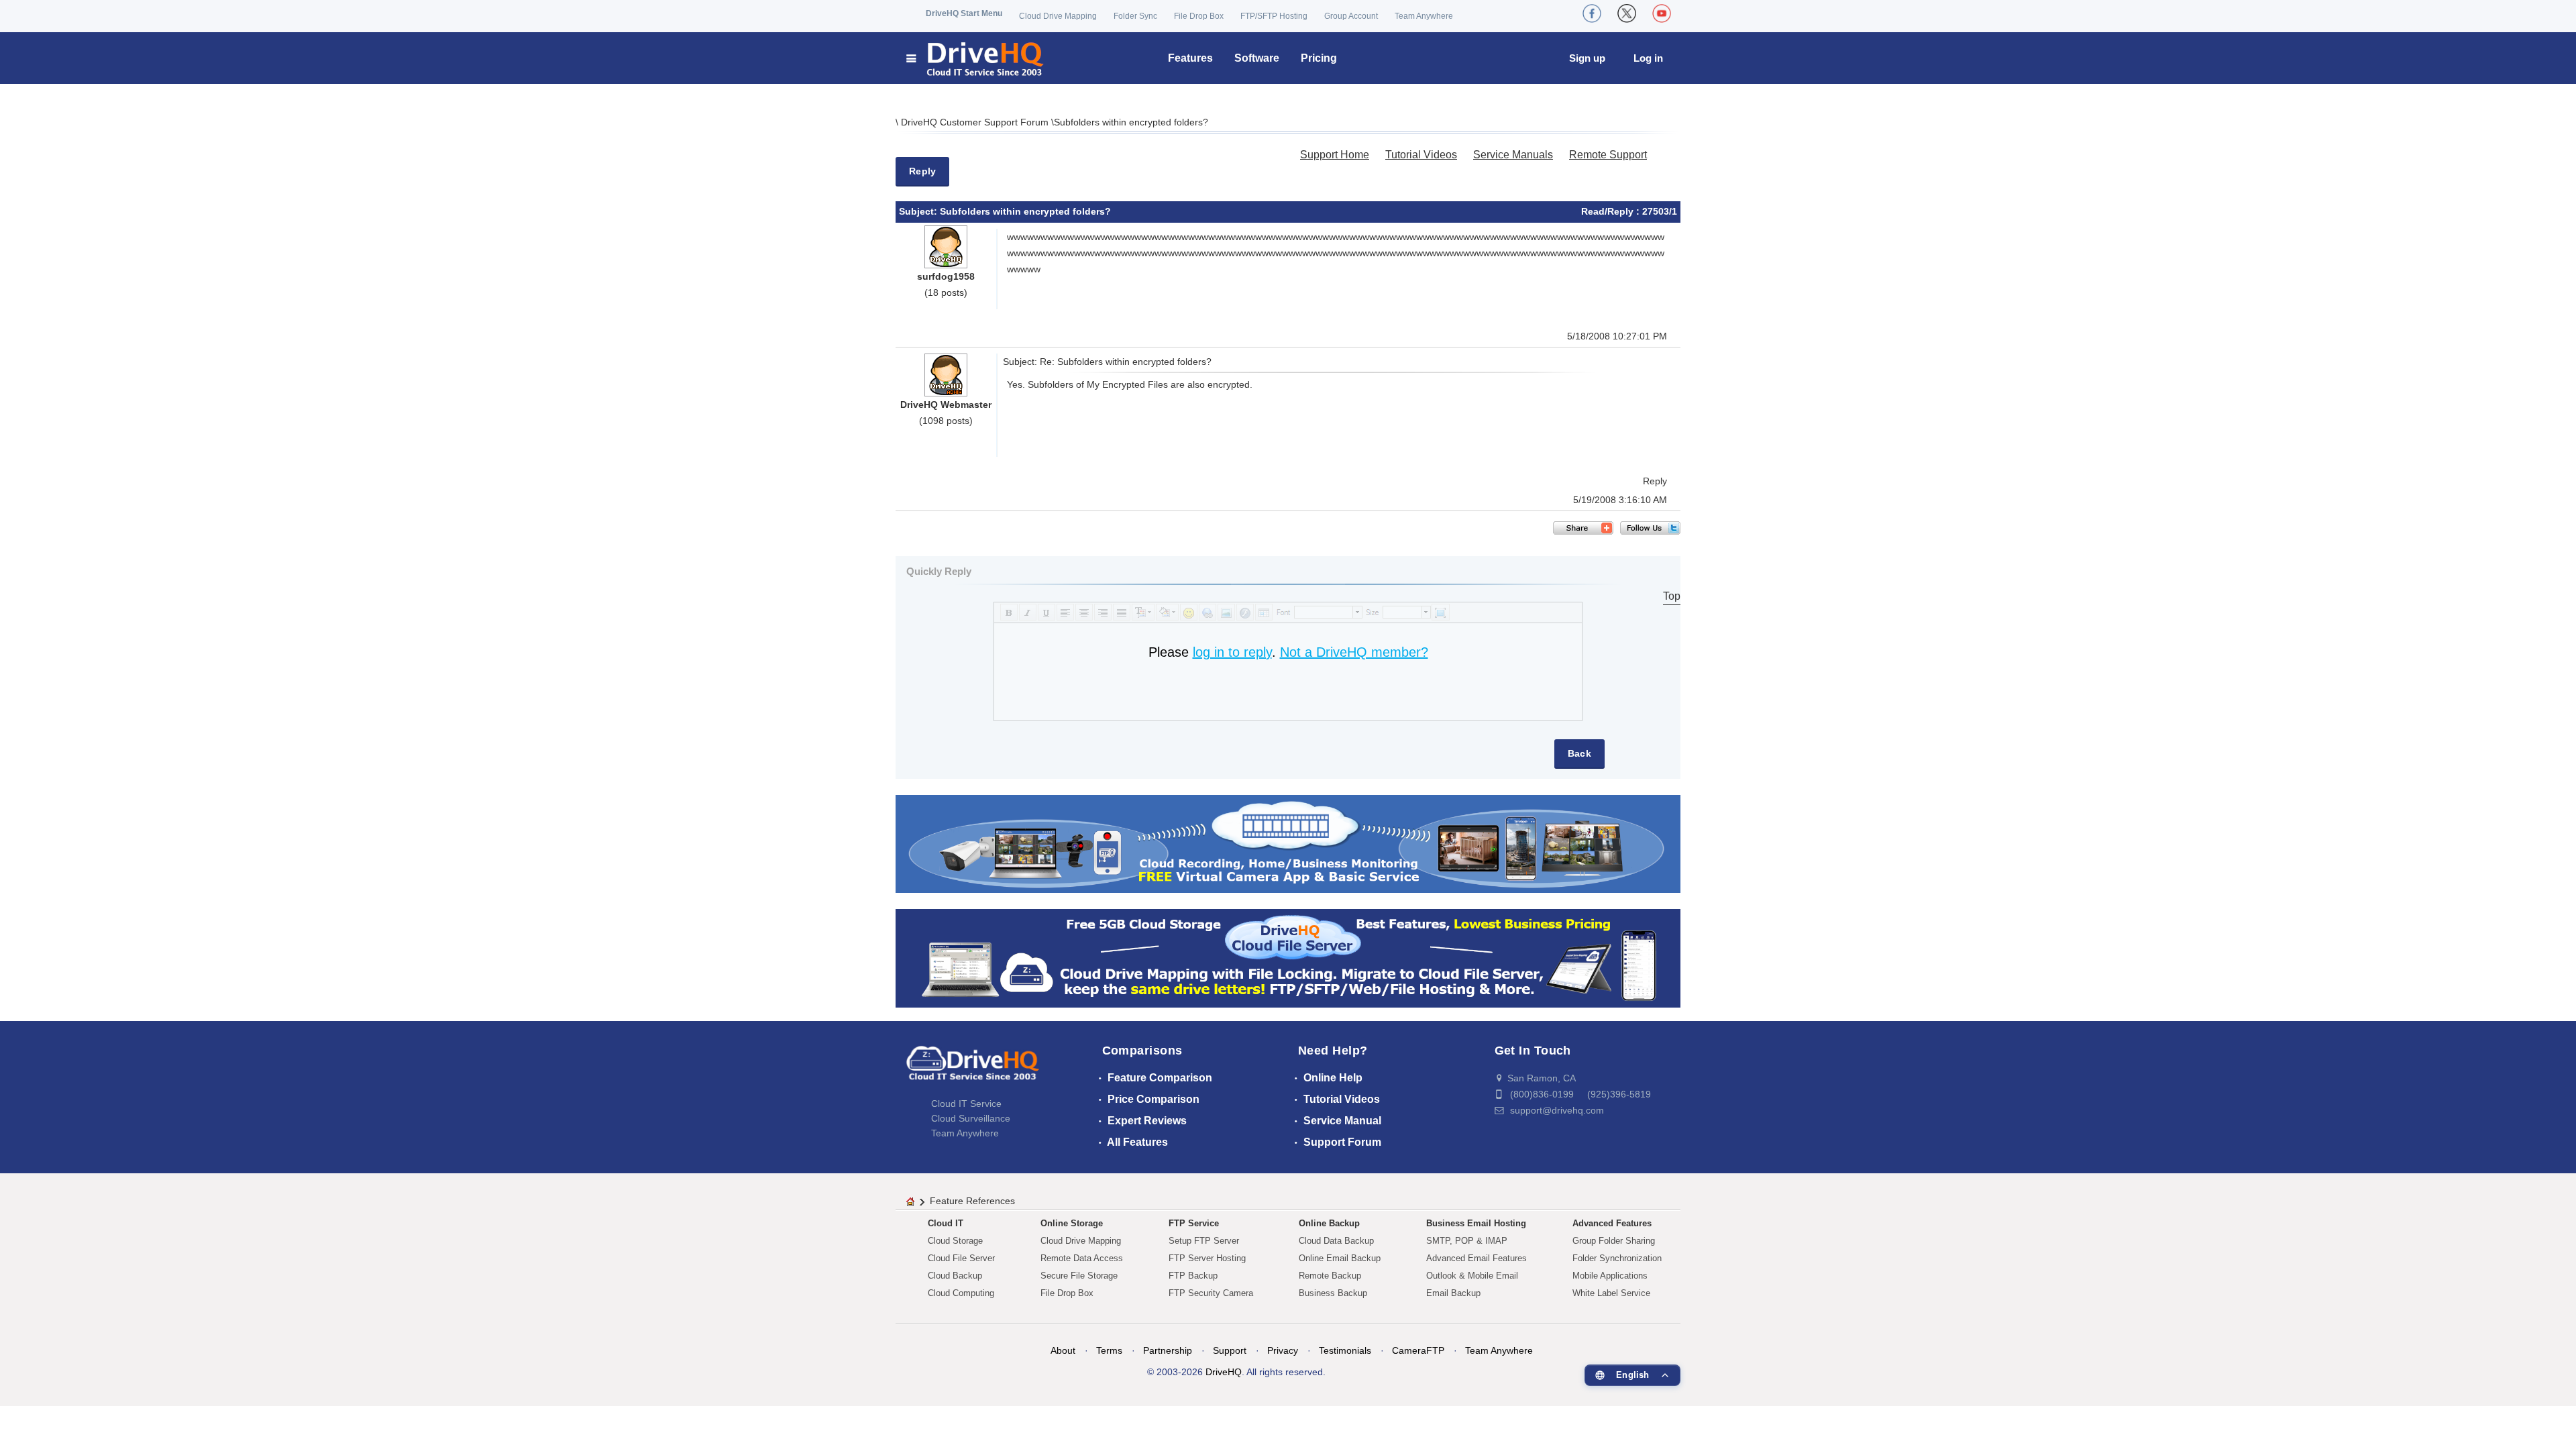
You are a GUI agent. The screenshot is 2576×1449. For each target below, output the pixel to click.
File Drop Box (1199, 16)
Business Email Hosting (1476, 1223)
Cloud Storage (955, 1241)
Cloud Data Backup (1336, 1241)
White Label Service (1611, 1293)
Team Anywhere (1424, 16)
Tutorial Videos (1421, 155)
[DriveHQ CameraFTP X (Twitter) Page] (1627, 13)
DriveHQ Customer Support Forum (976, 122)
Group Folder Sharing (1614, 1241)
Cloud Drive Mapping (1058, 16)
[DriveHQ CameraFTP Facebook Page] (1592, 13)
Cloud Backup (955, 1276)
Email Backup (1453, 1293)
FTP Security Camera (1211, 1293)
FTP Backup (1193, 1276)
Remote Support (1608, 155)
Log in (1648, 58)
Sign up (1587, 58)
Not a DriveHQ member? (1354, 652)
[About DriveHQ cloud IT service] (973, 1069)
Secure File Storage (1079, 1276)
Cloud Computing (961, 1293)
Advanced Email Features (1477, 1258)
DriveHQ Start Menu (964, 13)
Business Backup (1333, 1293)
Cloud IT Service (966, 1104)
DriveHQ (1224, 1372)
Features (1190, 58)
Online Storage (1072, 1223)
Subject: (919, 211)
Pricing (1319, 58)
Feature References (972, 1201)
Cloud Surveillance (971, 1118)
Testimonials (1345, 1350)
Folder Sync (1135, 16)
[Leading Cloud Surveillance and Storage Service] (1288, 843)
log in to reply (1232, 652)
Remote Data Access (1082, 1258)
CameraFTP (1418, 1350)
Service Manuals (1513, 155)
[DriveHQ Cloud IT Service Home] (976, 58)
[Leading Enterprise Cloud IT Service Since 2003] (1288, 958)
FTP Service (1194, 1223)
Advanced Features (1612, 1223)
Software (1257, 58)
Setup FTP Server (1204, 1241)
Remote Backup (1330, 1276)
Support (1230, 1350)
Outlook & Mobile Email (1472, 1276)
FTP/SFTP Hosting (1274, 16)
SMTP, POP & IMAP (1467, 1241)
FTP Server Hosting (1207, 1258)
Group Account (1351, 16)
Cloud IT (946, 1223)
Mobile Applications (1610, 1276)
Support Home (1335, 155)
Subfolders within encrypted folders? (1131, 122)
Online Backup (1329, 1223)
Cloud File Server (961, 1258)
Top (1672, 596)
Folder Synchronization (1617, 1258)
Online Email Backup (1340, 1258)
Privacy (1283, 1350)
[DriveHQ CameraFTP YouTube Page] (1662, 13)
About (1063, 1350)
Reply (922, 171)
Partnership (1168, 1350)
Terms (1109, 1350)
